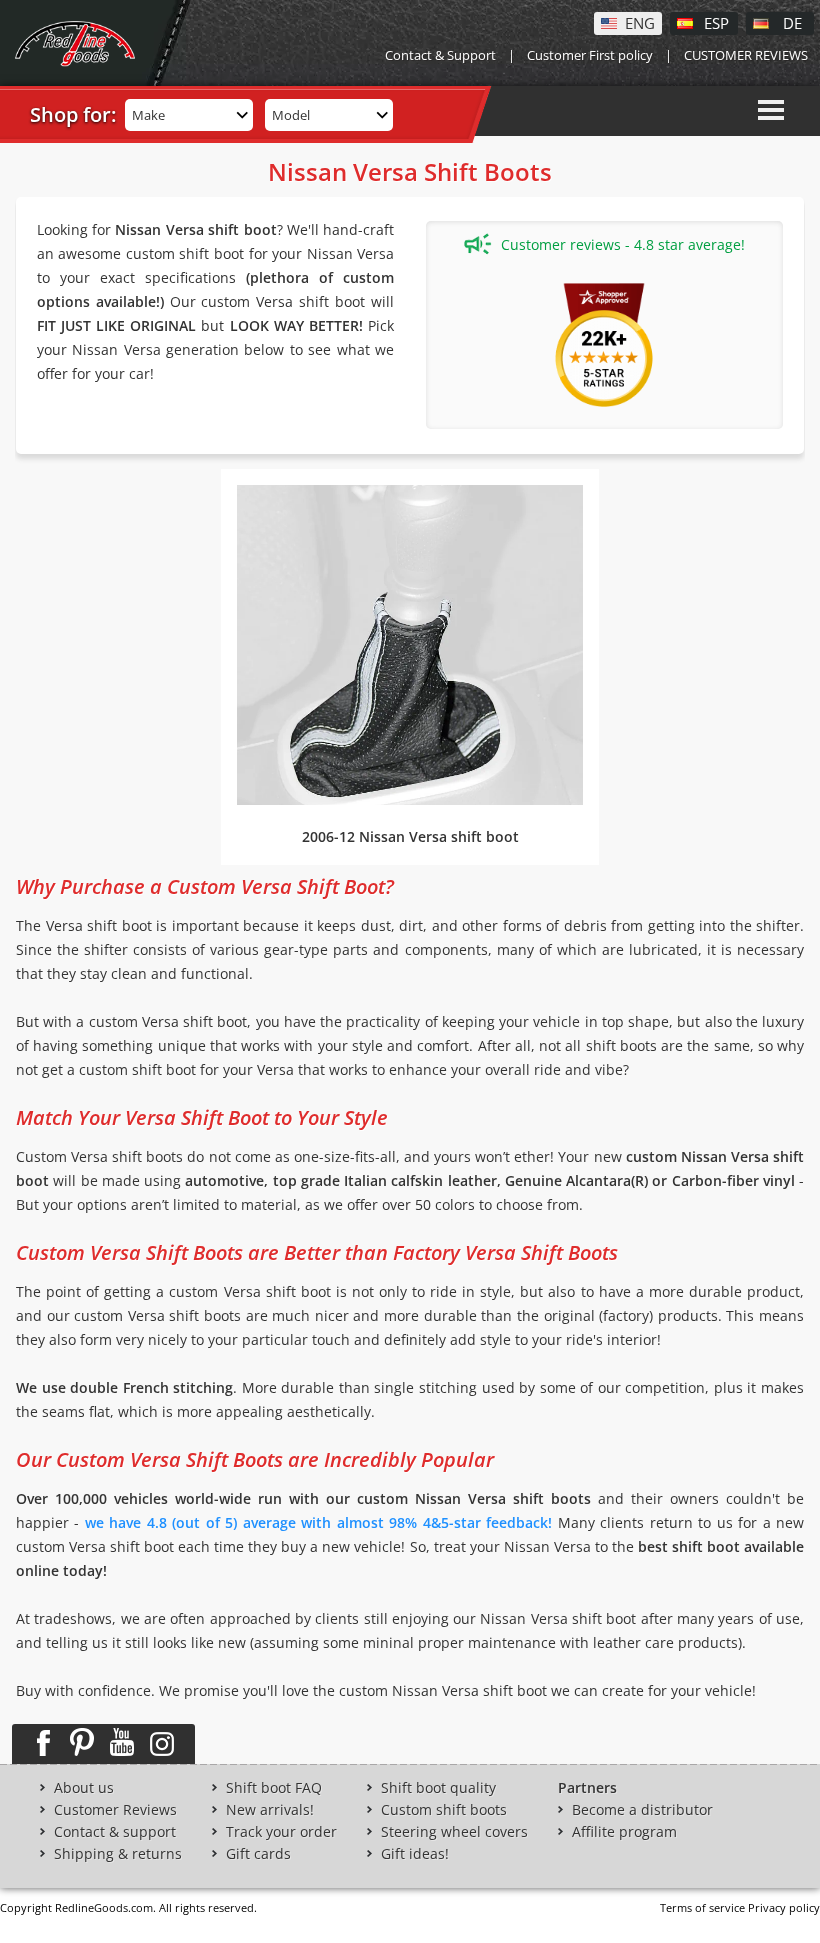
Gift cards (258, 1854)
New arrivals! (270, 1810)
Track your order (281, 1832)
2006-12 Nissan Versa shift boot (410, 836)
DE (792, 22)
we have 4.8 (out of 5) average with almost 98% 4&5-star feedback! (318, 1522)
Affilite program (624, 1832)
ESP (716, 22)
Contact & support (115, 1832)
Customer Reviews (115, 1810)
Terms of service (702, 1907)
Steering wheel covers (454, 1832)
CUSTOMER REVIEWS (746, 55)
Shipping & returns (118, 1854)
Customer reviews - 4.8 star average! (623, 244)
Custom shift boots (444, 1810)
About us (84, 1788)
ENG (640, 22)
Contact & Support (440, 55)
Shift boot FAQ (274, 1788)
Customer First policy (590, 55)
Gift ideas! (415, 1854)
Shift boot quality (438, 1788)
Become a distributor (642, 1810)
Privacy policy (784, 1907)
